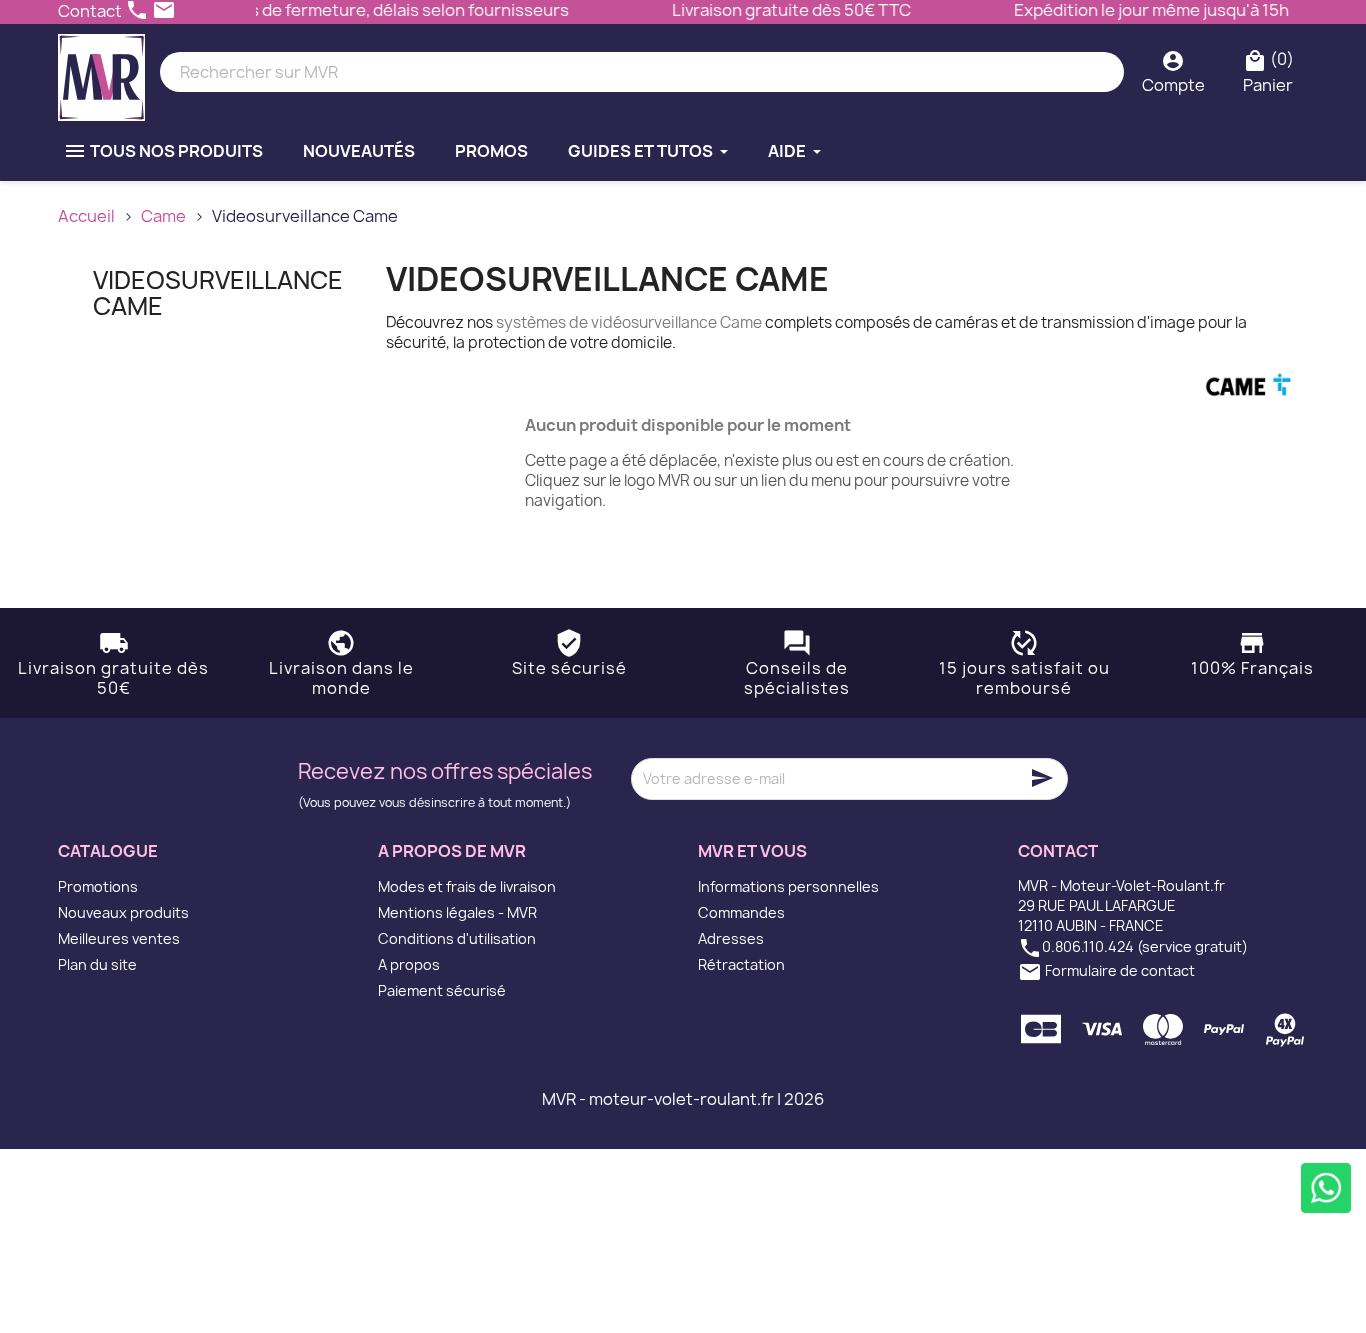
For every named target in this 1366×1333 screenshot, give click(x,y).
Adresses (731, 938)
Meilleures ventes (119, 938)
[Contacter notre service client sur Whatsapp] (1326, 1188)
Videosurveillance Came (218, 293)
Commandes (741, 912)
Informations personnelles (788, 886)
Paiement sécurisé (442, 990)
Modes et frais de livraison (467, 886)
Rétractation (741, 964)
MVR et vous (752, 851)
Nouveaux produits (123, 912)
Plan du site (97, 964)
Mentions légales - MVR (457, 912)
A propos (409, 964)
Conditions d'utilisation (457, 938)
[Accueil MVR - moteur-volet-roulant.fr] (101, 72)
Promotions (98, 886)
